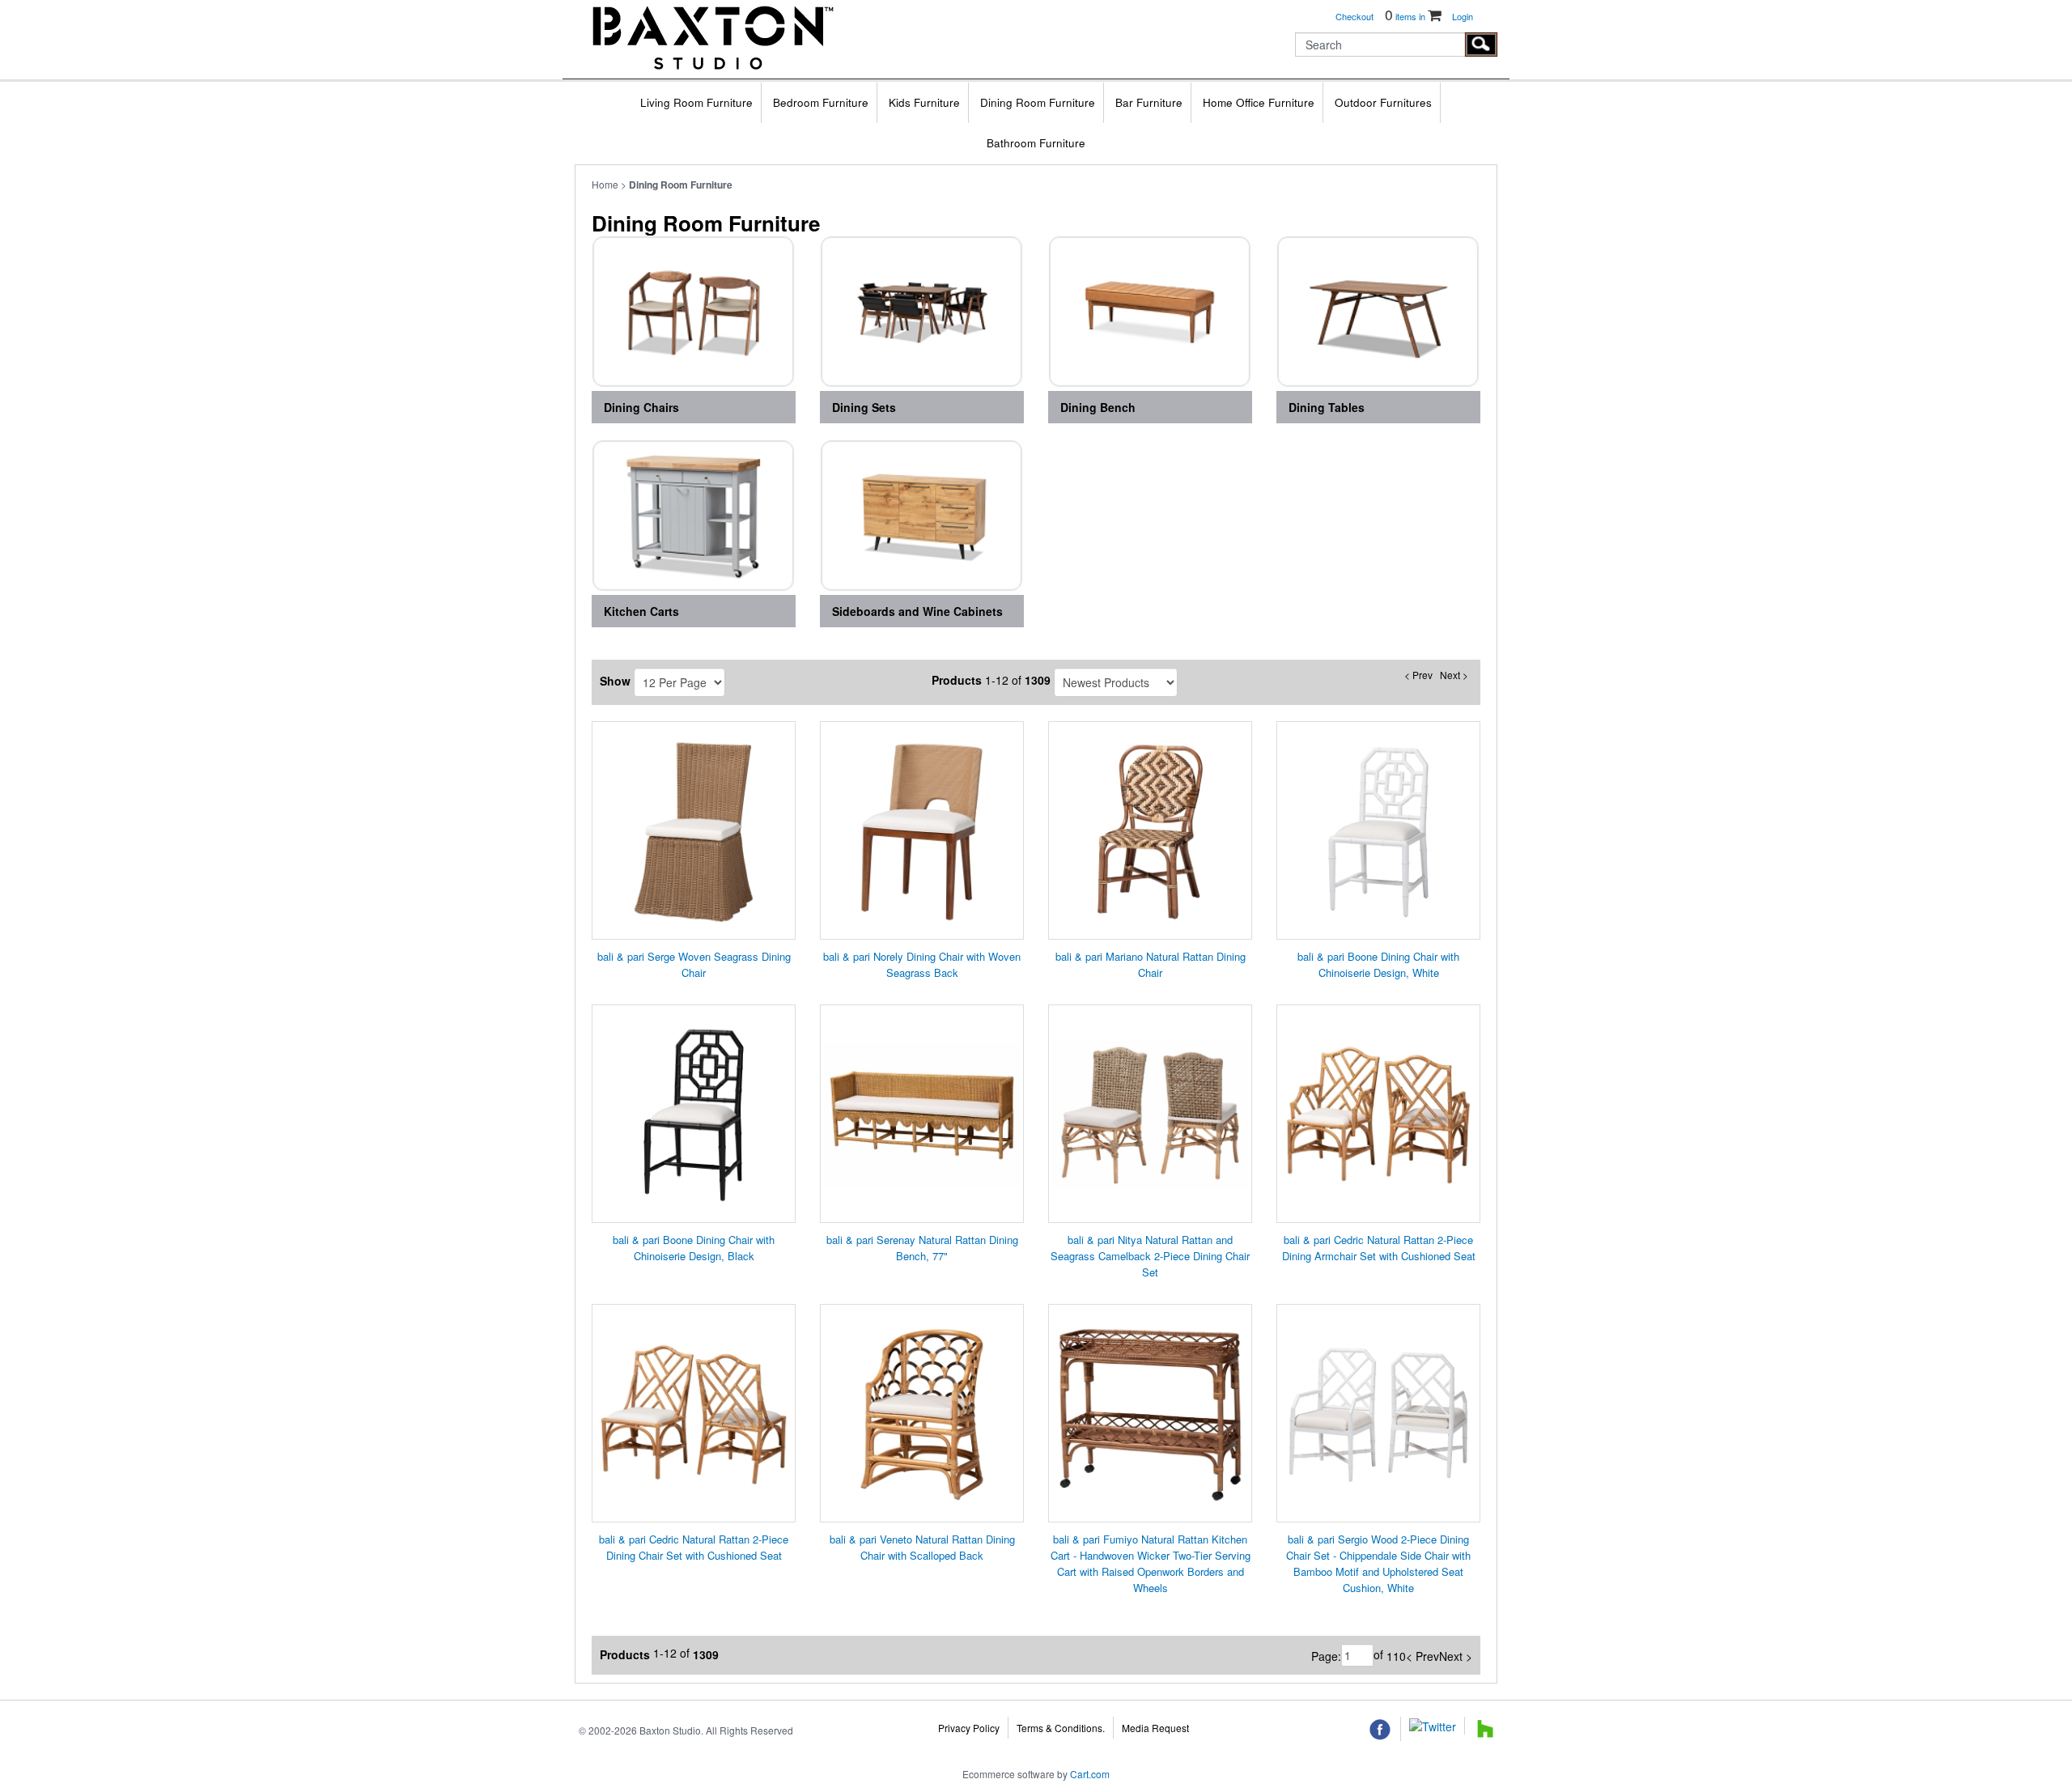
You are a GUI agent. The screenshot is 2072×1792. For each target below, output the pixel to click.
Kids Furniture (924, 102)
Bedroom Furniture (821, 102)
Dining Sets (864, 407)
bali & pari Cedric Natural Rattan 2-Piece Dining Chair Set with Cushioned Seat (694, 1547)
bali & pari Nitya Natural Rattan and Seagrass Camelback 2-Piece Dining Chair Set (1150, 1256)
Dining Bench (1098, 407)
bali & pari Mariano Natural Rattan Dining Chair (1151, 964)
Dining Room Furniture (1038, 102)
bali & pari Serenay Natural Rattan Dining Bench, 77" (922, 1248)
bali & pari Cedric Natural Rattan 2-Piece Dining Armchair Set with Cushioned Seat (1379, 1248)
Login (1463, 16)
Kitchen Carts (641, 611)
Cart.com (1090, 1774)
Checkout (1354, 16)
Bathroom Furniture (1036, 143)
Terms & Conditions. (1061, 1728)
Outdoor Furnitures (1383, 102)
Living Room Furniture (696, 102)
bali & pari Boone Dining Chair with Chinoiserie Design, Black (694, 1248)
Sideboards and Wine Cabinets (917, 611)
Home (605, 184)
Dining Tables (1327, 407)
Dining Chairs (641, 407)
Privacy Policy (969, 1728)
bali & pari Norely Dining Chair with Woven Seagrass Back (922, 964)
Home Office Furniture (1259, 102)
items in (1406, 16)
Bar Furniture (1149, 102)
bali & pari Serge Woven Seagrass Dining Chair (694, 964)
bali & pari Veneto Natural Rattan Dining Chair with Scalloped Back (922, 1547)
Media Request (1155, 1728)
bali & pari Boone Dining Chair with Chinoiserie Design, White (1378, 964)
